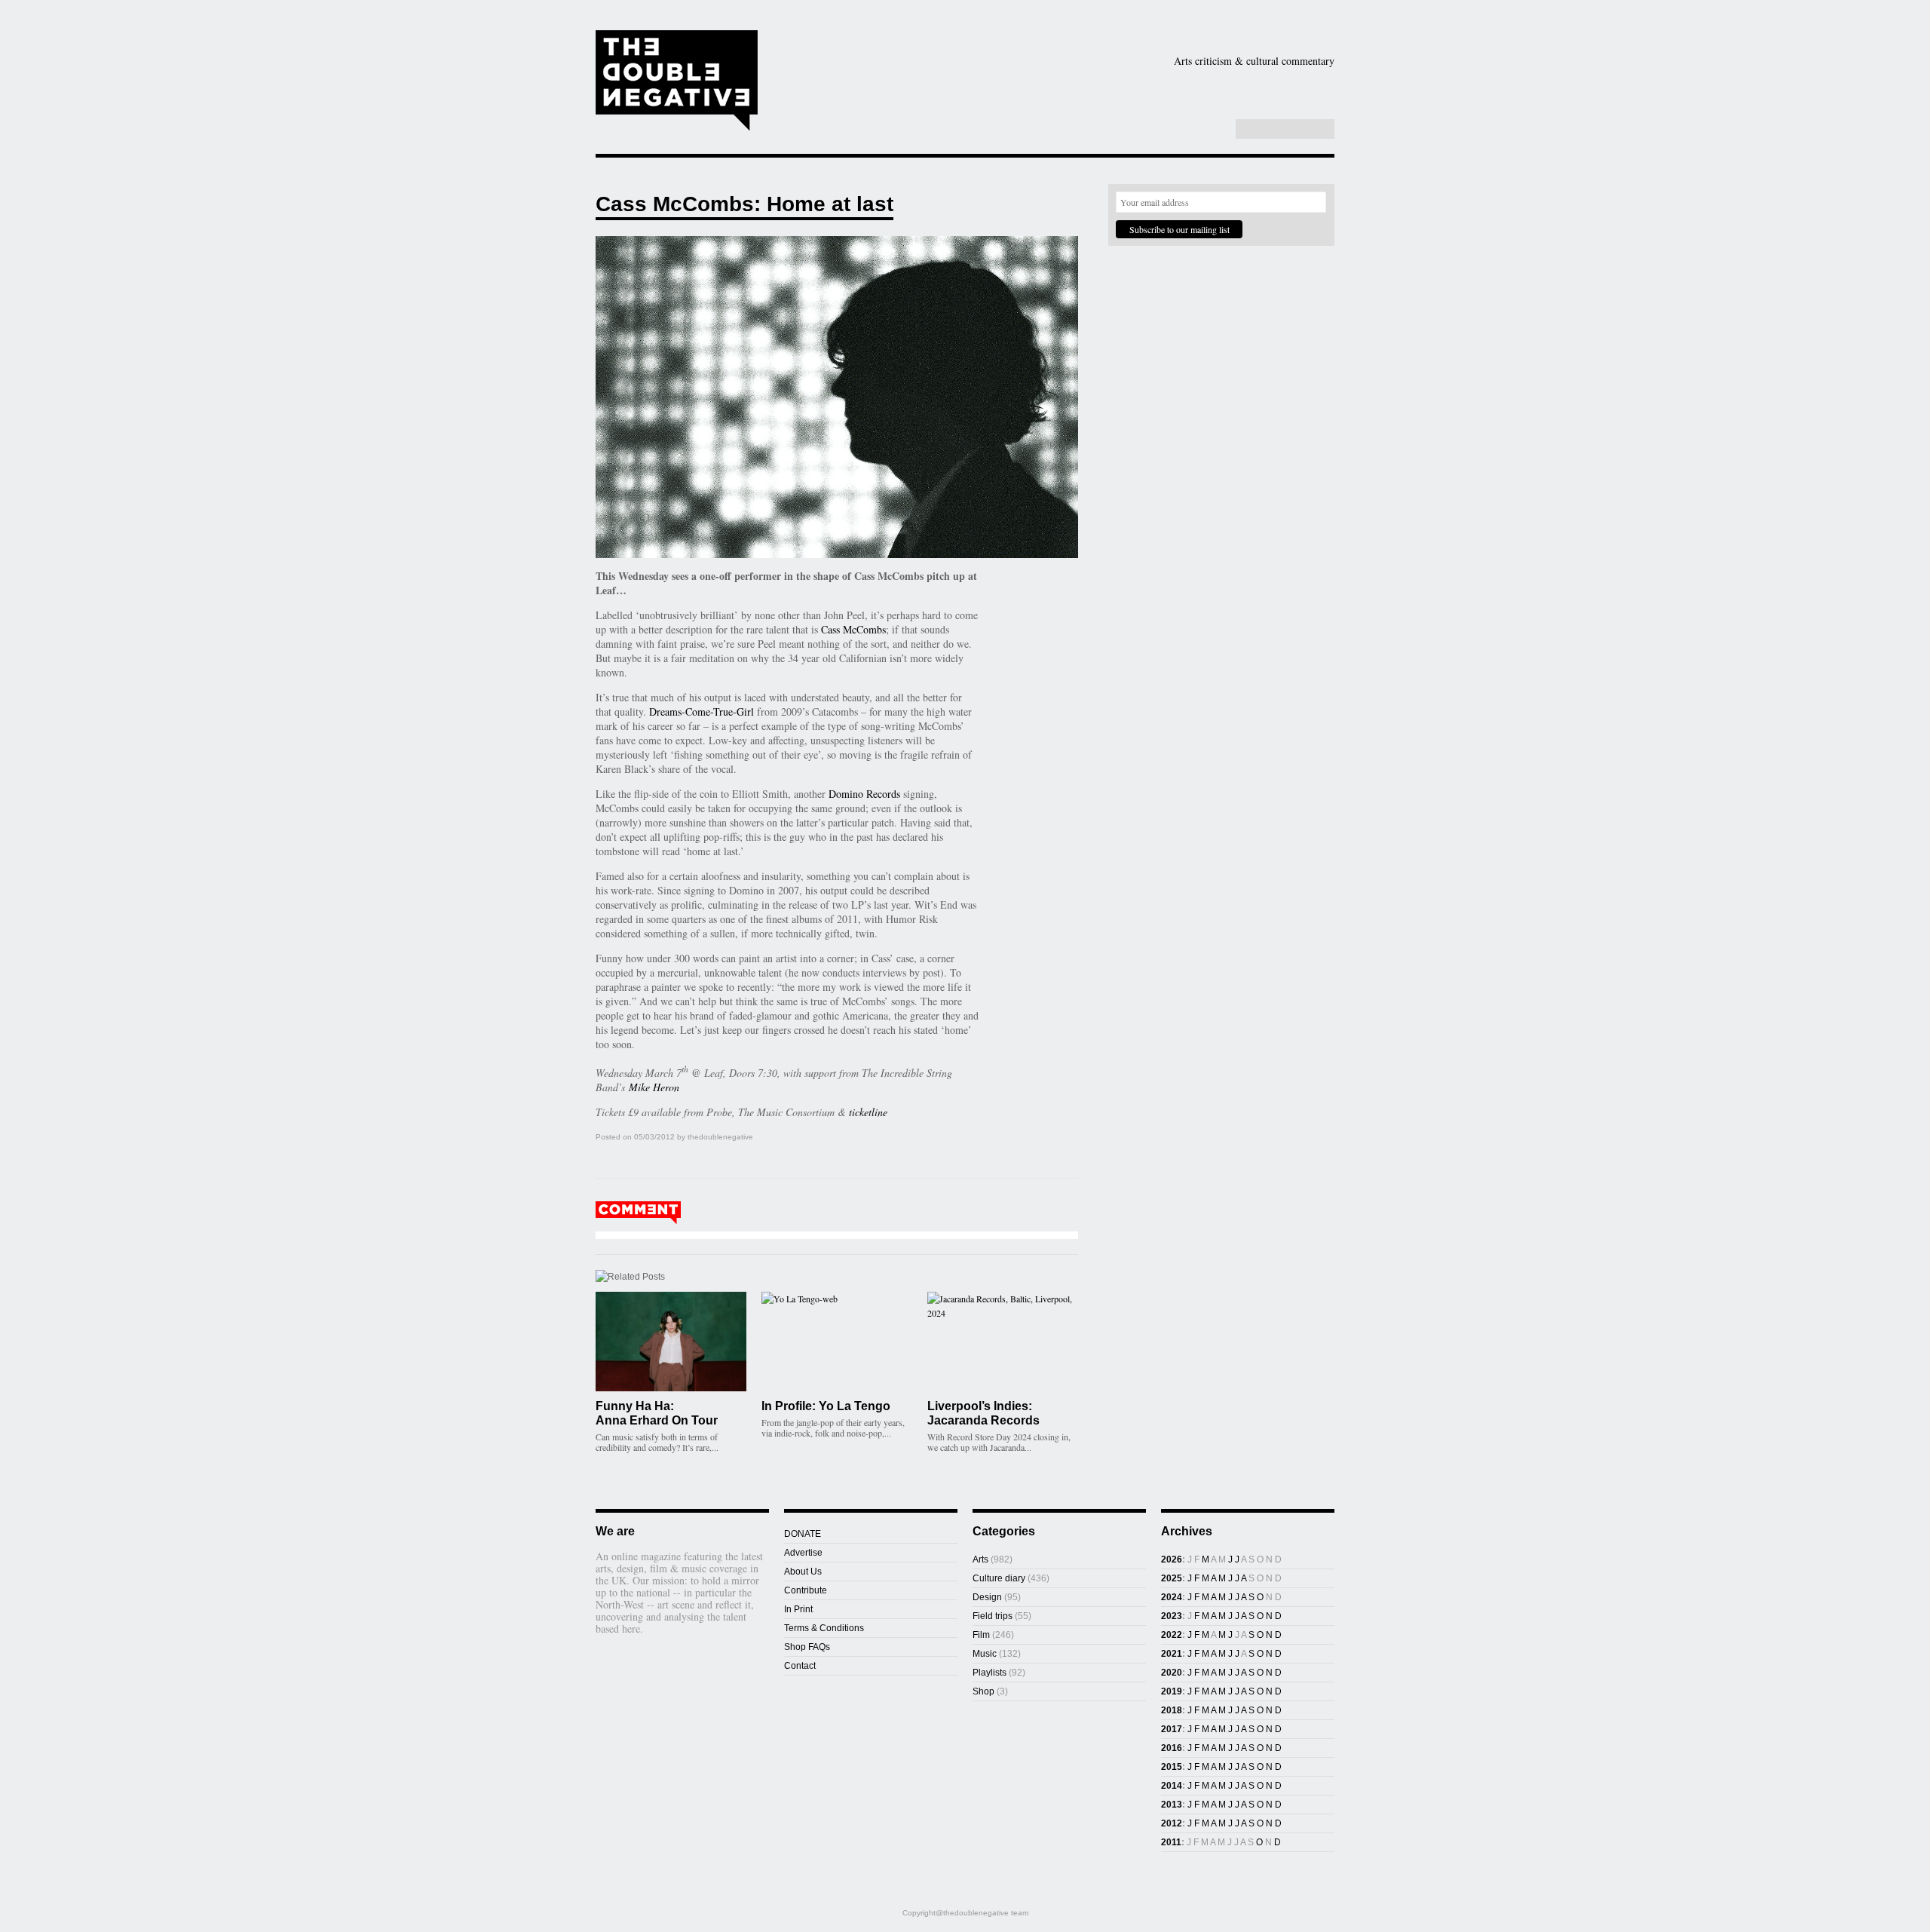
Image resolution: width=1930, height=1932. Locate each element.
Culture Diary (1071, 109)
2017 (1172, 1729)
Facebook (1183, 130)
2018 (1172, 1710)
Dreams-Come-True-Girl (702, 711)
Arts (1042, 85)
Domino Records (864, 794)
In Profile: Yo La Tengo (826, 1406)
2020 (1172, 1673)
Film (1215, 85)
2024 (1172, 1597)
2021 (1172, 1654)
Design (1130, 85)
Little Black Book (1258, 109)
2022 (1172, 1635)
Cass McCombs (853, 629)
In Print (798, 1609)
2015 (1172, 1767)
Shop (1156, 109)
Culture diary (999, 1578)
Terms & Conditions (824, 1628)
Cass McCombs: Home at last (744, 204)
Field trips (993, 1616)
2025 (1172, 1578)
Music (1293, 85)
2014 (1172, 1786)
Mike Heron (654, 1087)
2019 (1172, 1691)
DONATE (803, 1534)
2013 (1172, 1805)
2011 (1171, 1842)
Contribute (806, 1590)
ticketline (868, 1112)
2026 (1172, 1559)
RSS (1215, 130)
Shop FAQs (807, 1647)
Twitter (1199, 130)
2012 (1172, 1823)
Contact (800, 1666)
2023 (1172, 1616)
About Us (803, 1572)
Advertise (803, 1553)
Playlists (967, 109)
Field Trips (882, 109)
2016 (1172, 1748)
